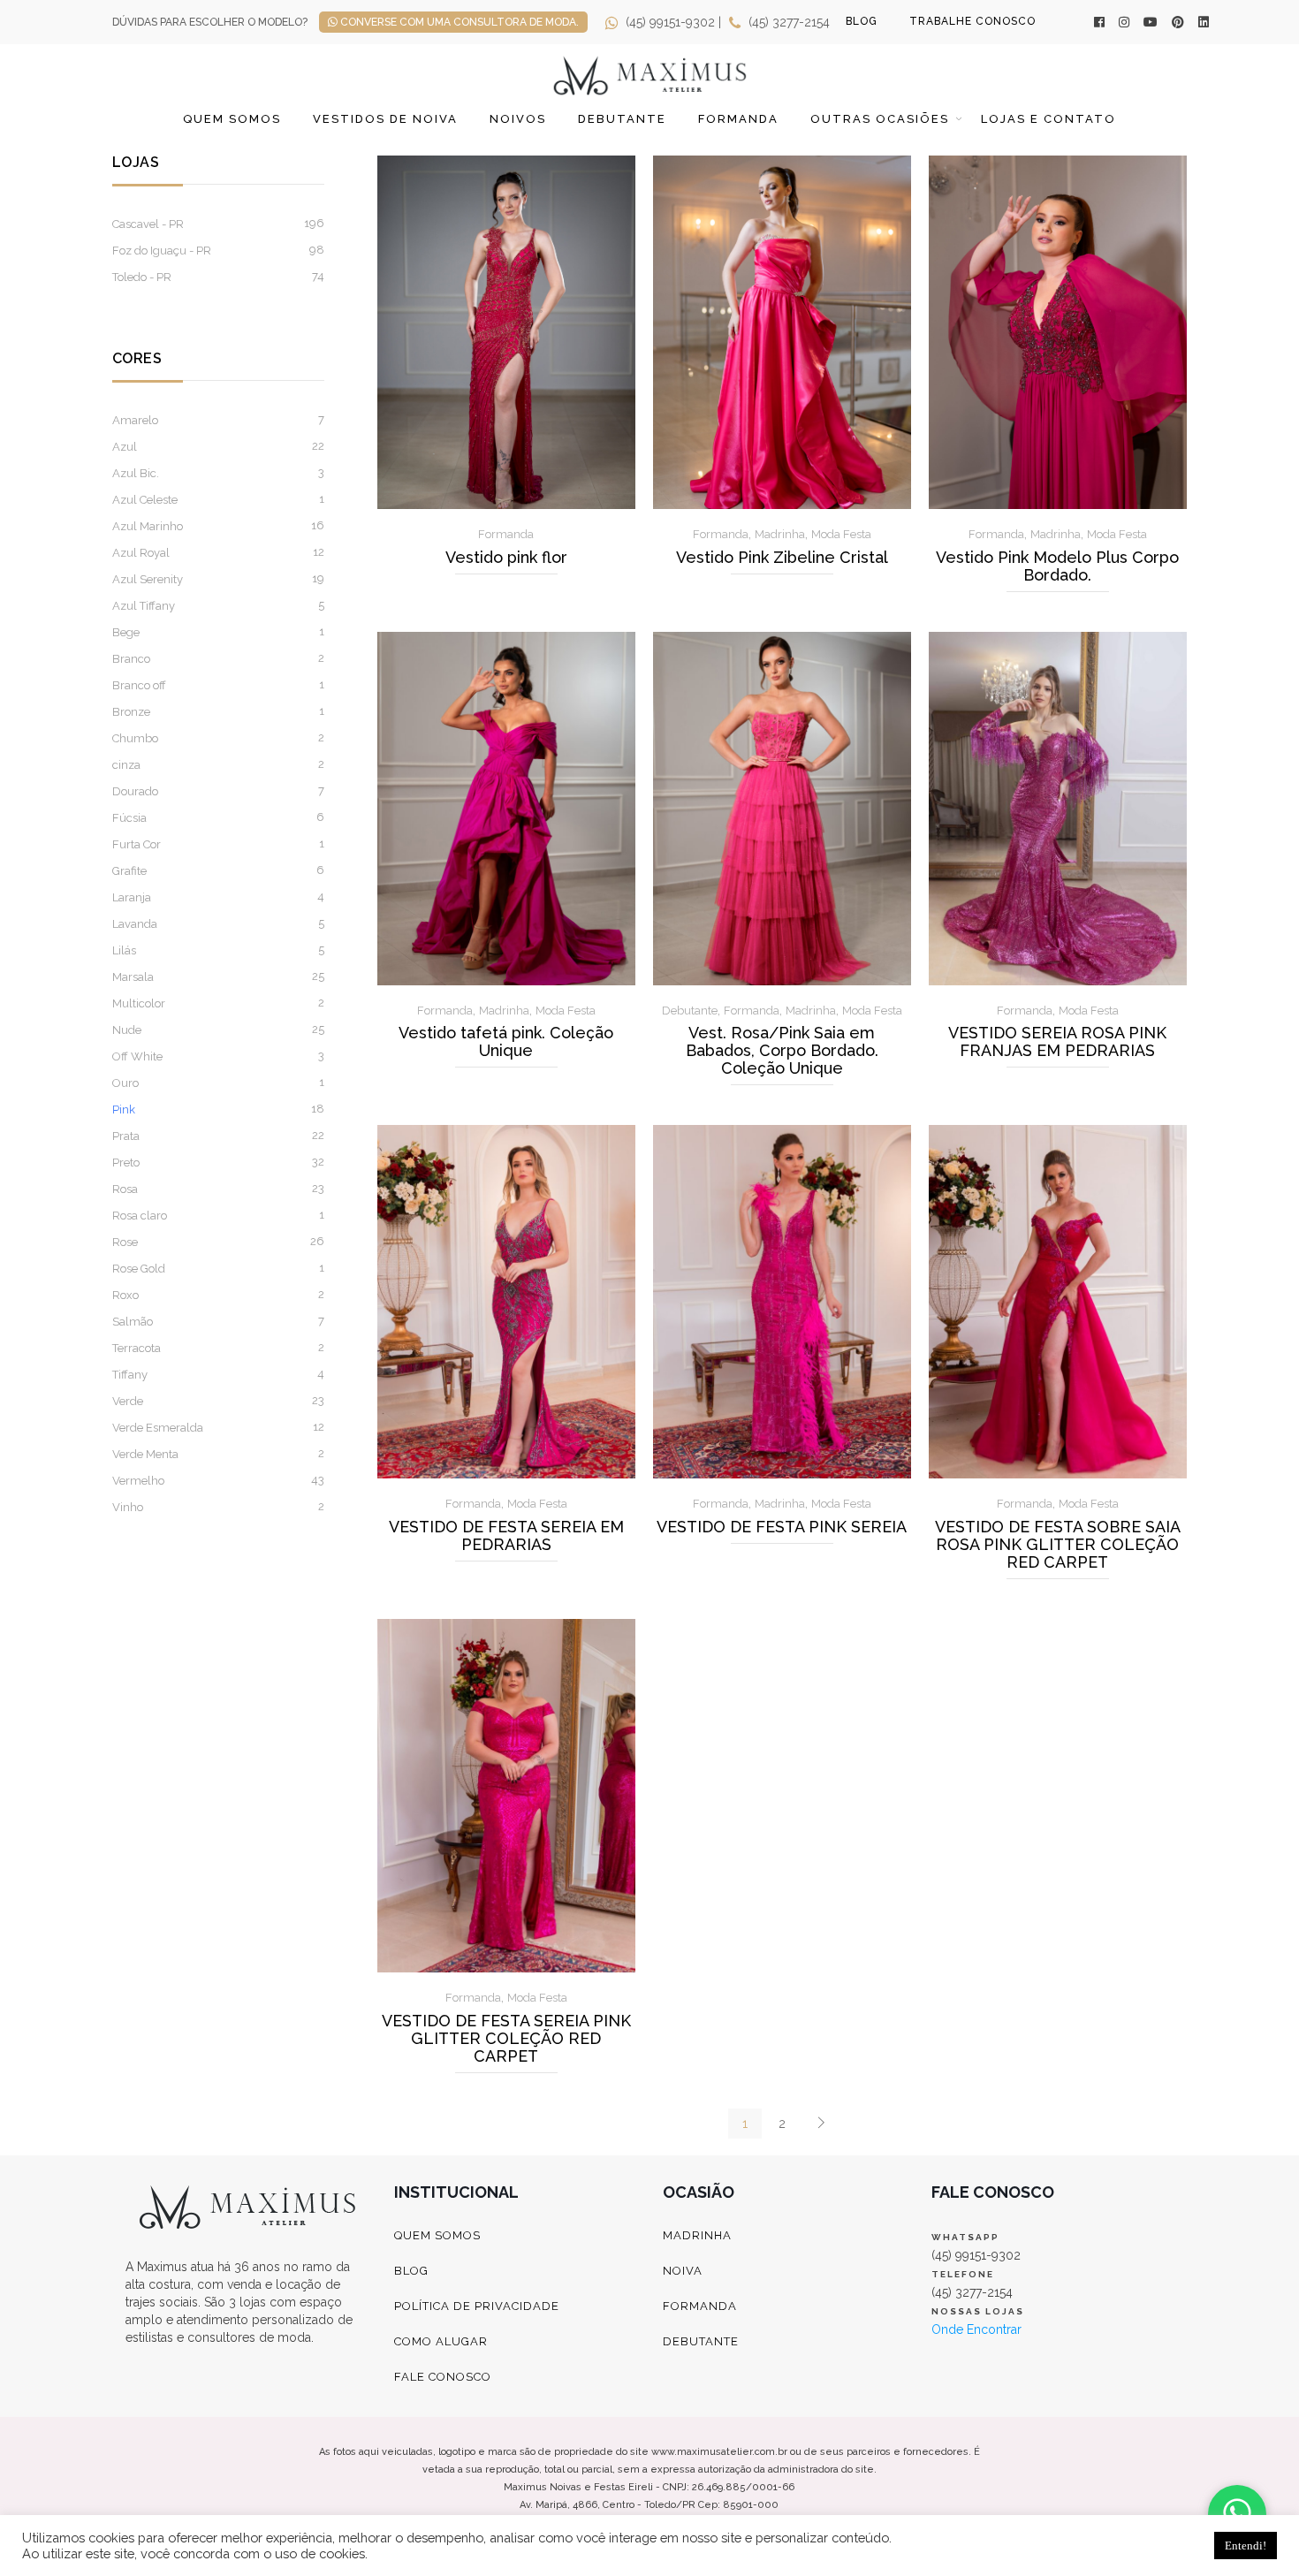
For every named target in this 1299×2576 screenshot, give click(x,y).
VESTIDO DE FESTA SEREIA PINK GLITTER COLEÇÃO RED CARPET (506, 2039)
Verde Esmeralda (158, 1428)
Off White (137, 1056)
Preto (126, 1163)
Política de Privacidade (477, 2306)
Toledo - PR (142, 277)
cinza (126, 765)
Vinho (128, 1507)
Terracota (137, 1348)
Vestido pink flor (506, 558)
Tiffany (130, 1375)
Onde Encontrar (976, 2329)
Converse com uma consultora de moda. (458, 22)
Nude (127, 1030)
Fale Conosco (443, 2377)
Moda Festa (841, 534)
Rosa (125, 1189)
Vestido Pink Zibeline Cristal (782, 558)
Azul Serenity (148, 579)
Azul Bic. (136, 473)
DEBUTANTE (701, 2341)
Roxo (125, 1295)
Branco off (139, 685)
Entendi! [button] (1246, 2546)
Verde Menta (145, 1454)
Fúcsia (129, 818)
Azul (125, 447)
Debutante (622, 119)
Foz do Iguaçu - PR (162, 251)
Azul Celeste (145, 500)
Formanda (738, 119)
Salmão (133, 1322)
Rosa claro (140, 1216)
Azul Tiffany (144, 606)
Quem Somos (232, 119)
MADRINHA (697, 2235)
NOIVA (683, 2271)
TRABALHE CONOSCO (972, 21)
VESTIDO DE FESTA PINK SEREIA (782, 1527)
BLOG (862, 21)
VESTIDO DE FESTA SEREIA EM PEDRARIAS (506, 1536)
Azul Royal (141, 553)
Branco (131, 659)
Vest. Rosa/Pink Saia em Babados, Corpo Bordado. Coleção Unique (782, 1051)
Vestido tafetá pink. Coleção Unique (506, 1042)
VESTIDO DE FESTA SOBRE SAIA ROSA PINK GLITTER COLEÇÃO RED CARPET (1058, 1545)
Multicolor (139, 1003)
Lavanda (135, 924)
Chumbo (135, 738)
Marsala (133, 977)
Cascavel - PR (148, 224)
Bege (126, 632)
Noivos (518, 119)
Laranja (132, 897)
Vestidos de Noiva (385, 119)
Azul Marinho (148, 526)
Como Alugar (441, 2341)
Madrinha (780, 534)
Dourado (135, 791)
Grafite (129, 871)
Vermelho (138, 1481)
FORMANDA (700, 2306)
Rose (125, 1242)
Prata (126, 1136)
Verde (128, 1401)
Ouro (125, 1083)
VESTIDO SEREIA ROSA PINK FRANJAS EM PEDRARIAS (1057, 1042)
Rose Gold (139, 1269)
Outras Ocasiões (880, 119)
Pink (124, 1109)
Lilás (124, 950)
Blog (411, 2271)
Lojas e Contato (1048, 119)
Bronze (131, 712)
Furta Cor (137, 844)
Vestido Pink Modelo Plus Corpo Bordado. (1057, 566)
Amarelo (135, 420)
